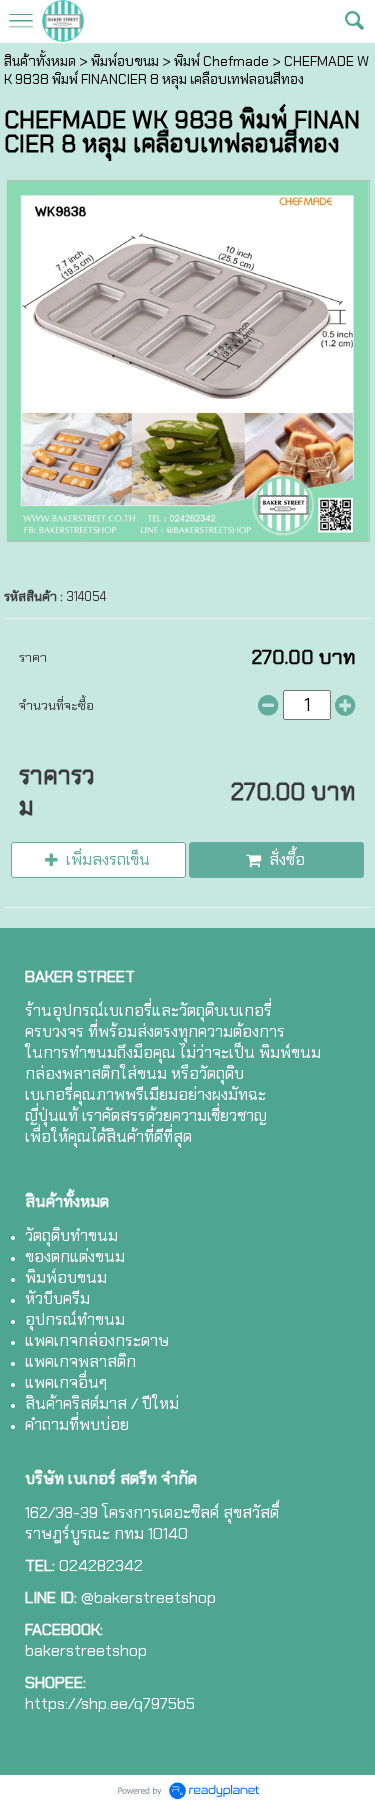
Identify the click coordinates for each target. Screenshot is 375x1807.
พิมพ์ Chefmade (221, 61)
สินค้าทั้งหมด (40, 61)
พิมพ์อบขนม (125, 61)
